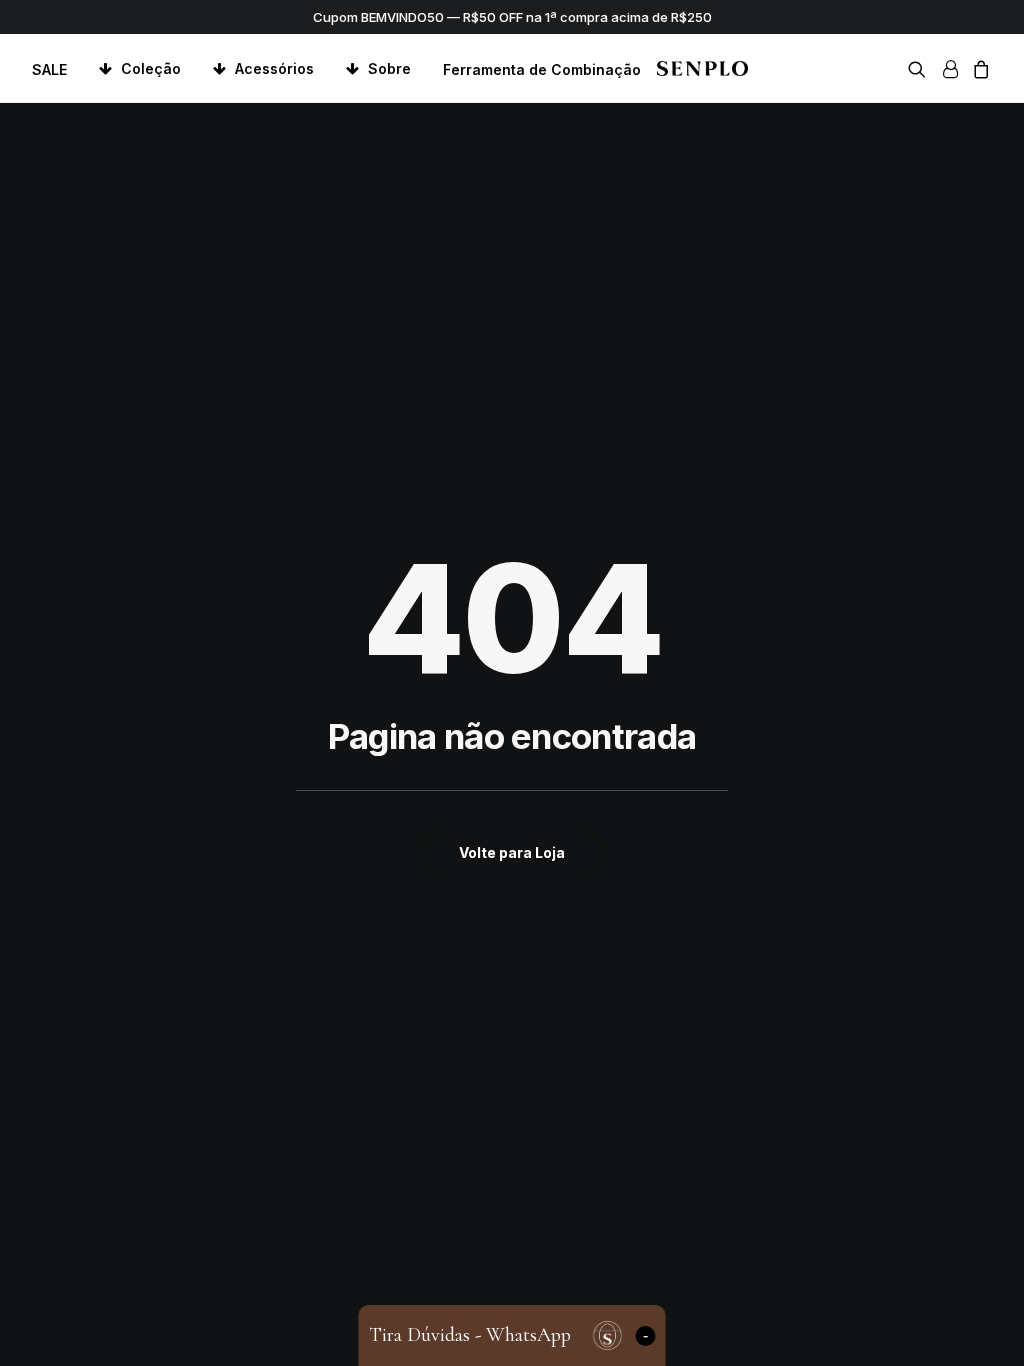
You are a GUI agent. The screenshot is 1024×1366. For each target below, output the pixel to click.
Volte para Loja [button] (512, 852)
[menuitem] (56, 69)
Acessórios (274, 68)
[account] (949, 68)
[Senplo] (702, 68)
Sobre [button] (389, 68)
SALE (49, 69)
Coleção (151, 68)
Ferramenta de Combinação (542, 69)
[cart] (978, 68)
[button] (920, 68)
